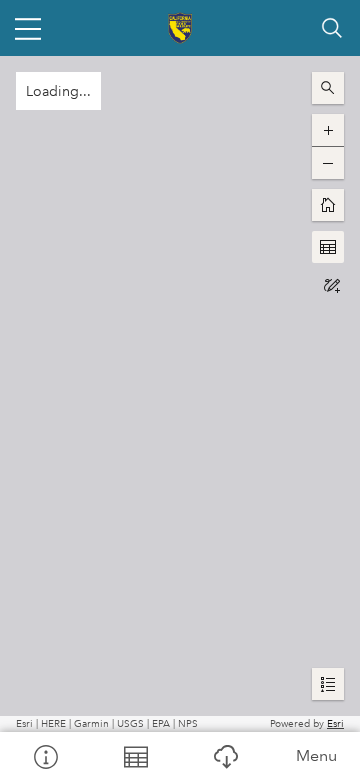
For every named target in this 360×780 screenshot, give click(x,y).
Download (225, 756)
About (45, 756)
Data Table (135, 756)
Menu (316, 755)
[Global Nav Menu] (28, 28)
